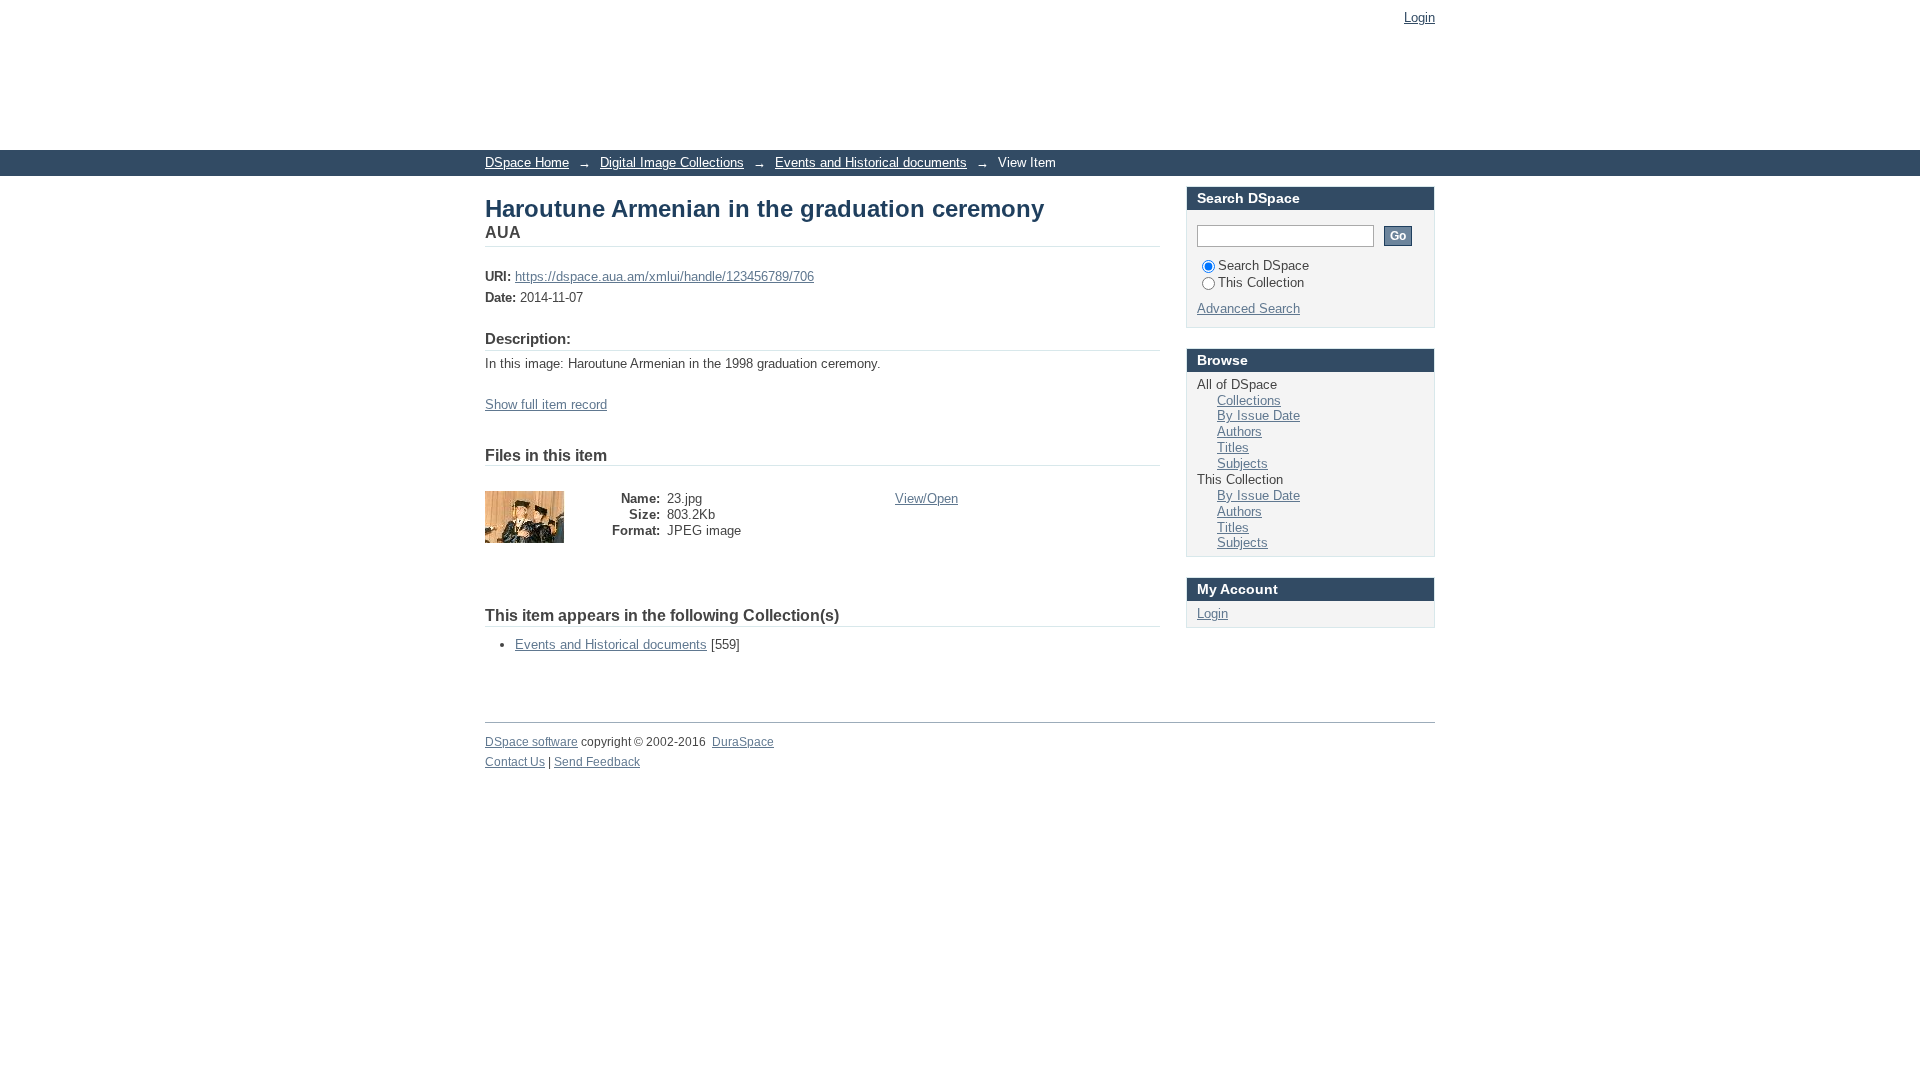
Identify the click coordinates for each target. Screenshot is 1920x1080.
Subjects (1242, 463)
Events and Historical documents (871, 162)
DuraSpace (743, 742)
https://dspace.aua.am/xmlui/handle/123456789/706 (664, 276)
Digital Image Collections (672, 162)
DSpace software (531, 742)
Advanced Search (1248, 308)
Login (1419, 17)
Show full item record (546, 404)
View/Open (926, 498)
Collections (1249, 400)
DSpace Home (527, 162)
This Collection (1261, 282)
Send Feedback (597, 762)
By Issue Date (1258, 415)
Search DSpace (1263, 265)
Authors (1239, 431)
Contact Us (515, 762)
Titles (1233, 447)
